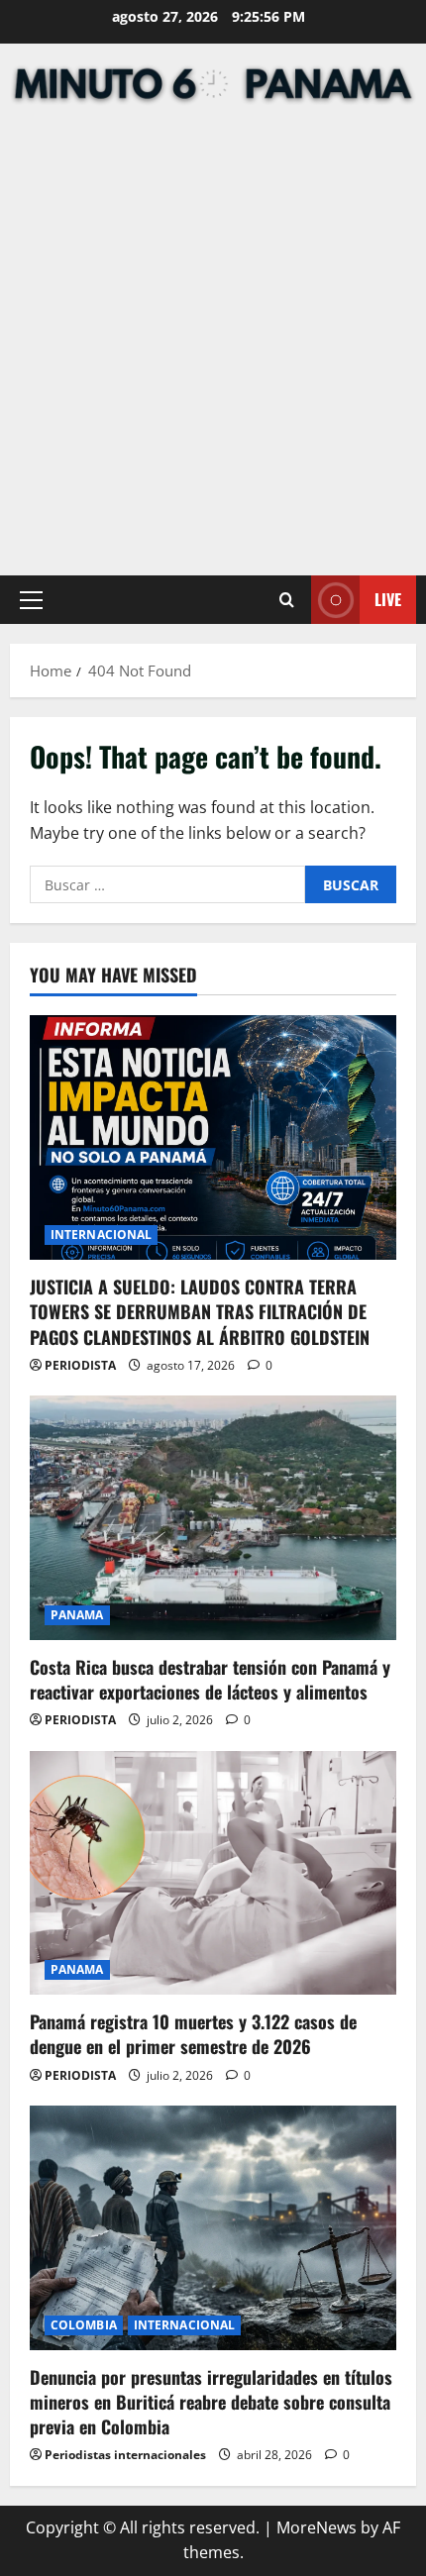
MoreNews (317, 2527)
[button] (31, 599)
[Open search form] (287, 600)
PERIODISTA (80, 1365)
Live (388, 599)
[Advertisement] (213, 343)
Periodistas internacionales (125, 2455)
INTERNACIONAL (101, 1235)
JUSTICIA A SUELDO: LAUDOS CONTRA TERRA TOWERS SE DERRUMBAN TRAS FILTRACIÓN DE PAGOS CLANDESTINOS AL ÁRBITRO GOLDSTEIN (200, 1311)
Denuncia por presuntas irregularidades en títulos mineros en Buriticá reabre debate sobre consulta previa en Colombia (211, 2402)
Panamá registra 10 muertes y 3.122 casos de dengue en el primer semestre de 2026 (193, 2034)
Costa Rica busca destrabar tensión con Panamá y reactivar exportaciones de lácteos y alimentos (210, 1679)
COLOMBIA (84, 2325)
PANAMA (77, 1615)
